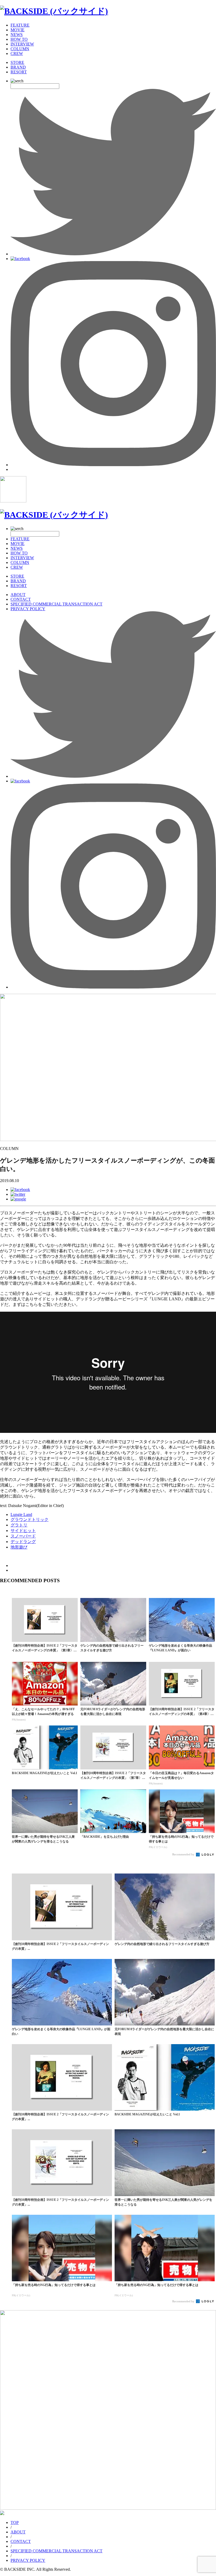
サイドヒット (23, 1531)
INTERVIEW (22, 44)
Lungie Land (21, 1514)
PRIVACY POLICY (28, 609)
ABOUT (18, 595)
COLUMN (20, 49)
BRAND (18, 67)
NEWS (17, 35)
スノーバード (23, 1536)
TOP (15, 2522)
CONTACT (21, 599)
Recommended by (184, 1854)
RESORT (19, 72)
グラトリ (19, 1525)
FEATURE (20, 25)
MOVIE (18, 30)
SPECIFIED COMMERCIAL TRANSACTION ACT (57, 604)
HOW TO (19, 39)
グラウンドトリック (30, 1519)
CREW (17, 54)
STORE (17, 62)
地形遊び (19, 1547)
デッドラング (23, 1542)
